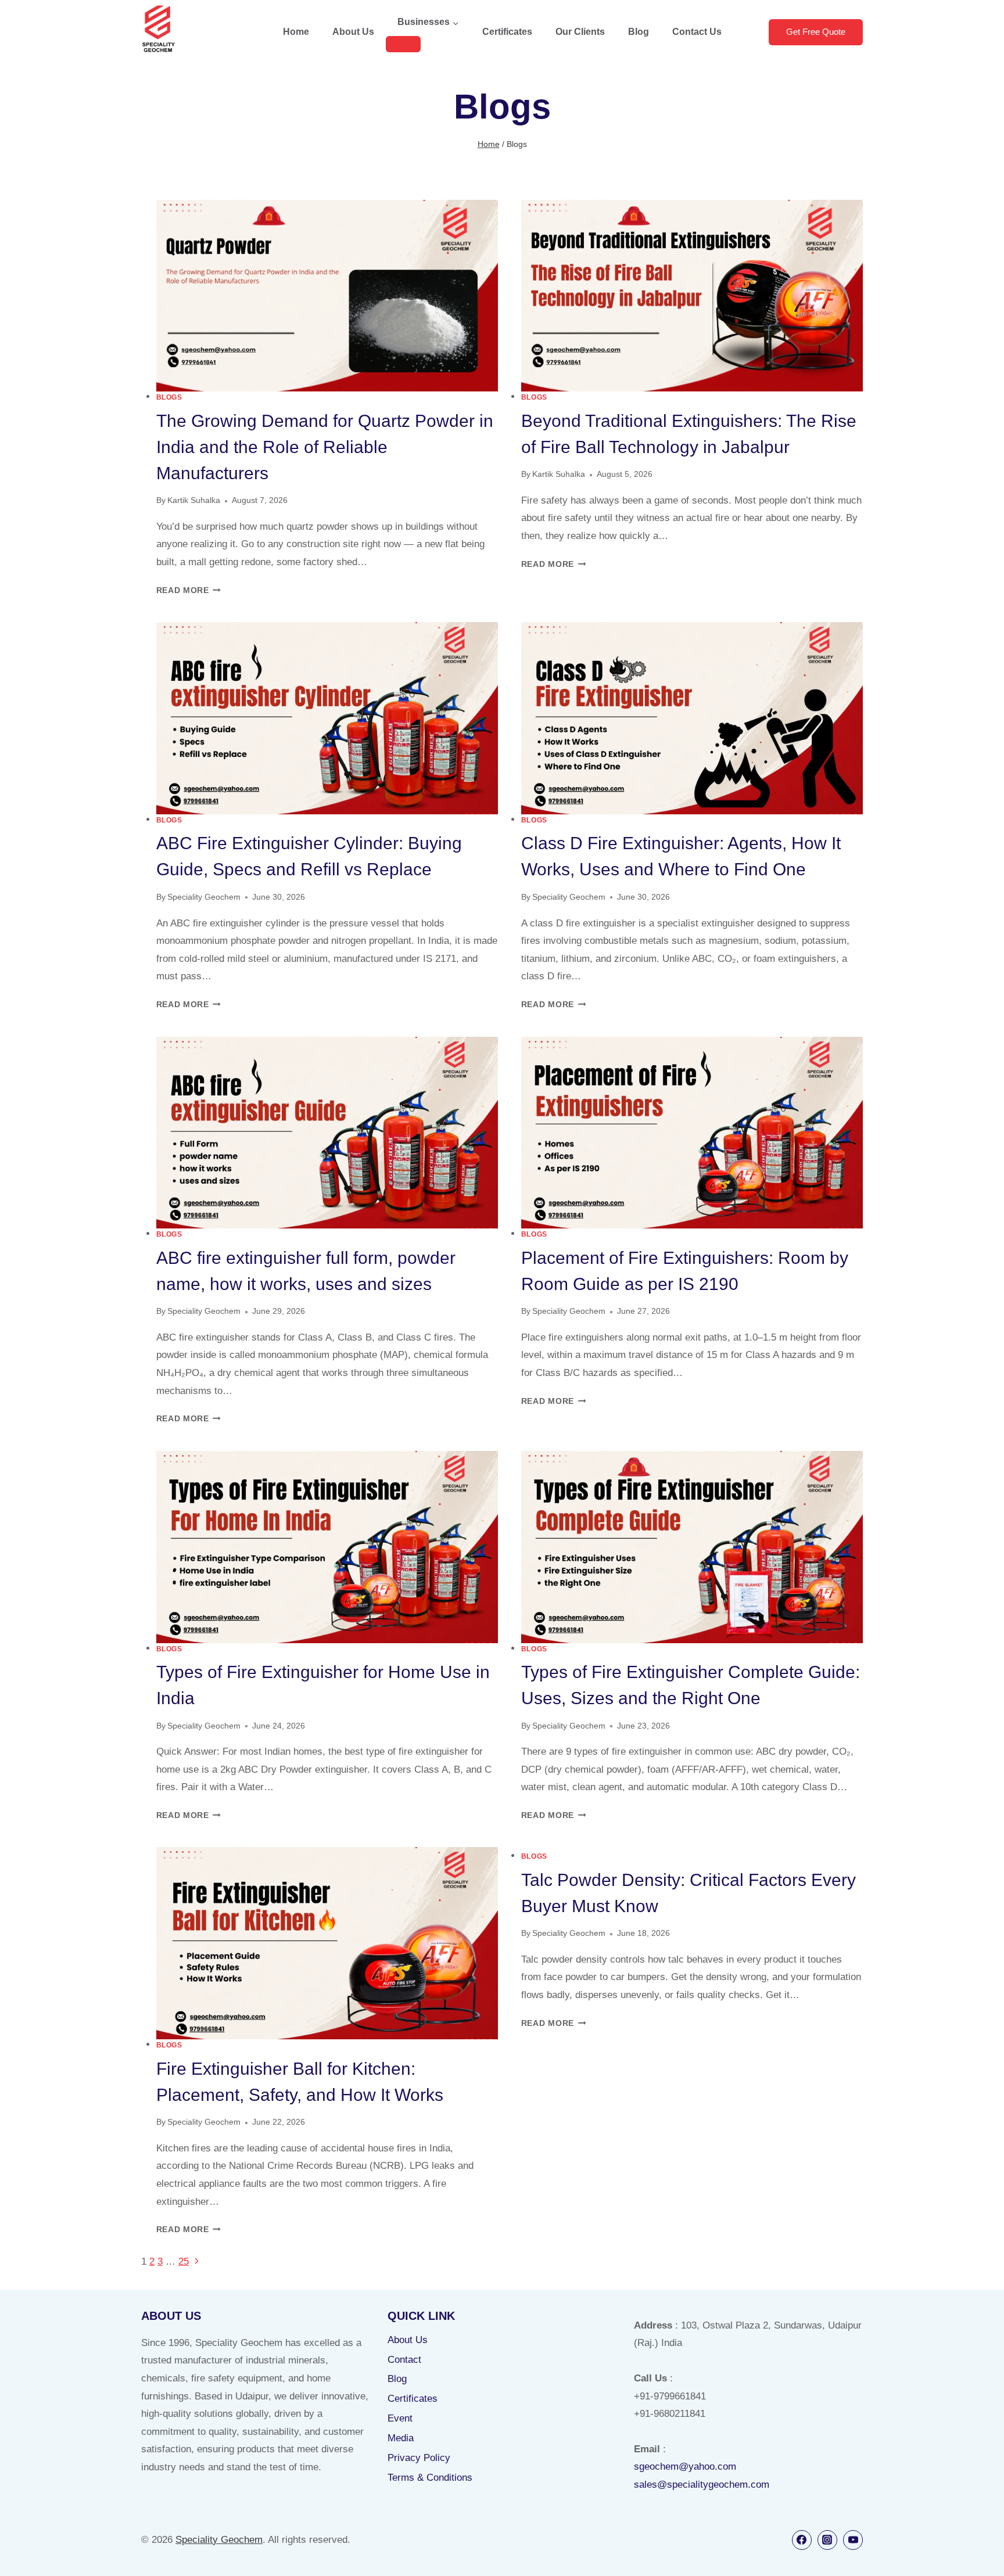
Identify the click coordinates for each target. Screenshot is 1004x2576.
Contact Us (697, 32)
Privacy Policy (419, 2458)
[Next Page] (197, 2261)
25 (184, 2261)
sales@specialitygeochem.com (702, 2485)
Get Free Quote (816, 32)
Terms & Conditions (430, 2478)
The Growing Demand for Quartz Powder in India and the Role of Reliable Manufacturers (325, 447)
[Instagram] (827, 2540)
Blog (639, 32)
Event (400, 2418)
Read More (189, 590)
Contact (404, 2360)
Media (401, 2438)
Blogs (169, 397)
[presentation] (327, 296)
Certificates (507, 32)
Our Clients (580, 32)
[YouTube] (853, 2540)
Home (296, 32)
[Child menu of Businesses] (403, 44)
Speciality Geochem (204, 897)
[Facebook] (802, 2540)
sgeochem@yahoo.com (685, 2467)
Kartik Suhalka (194, 500)
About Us (353, 32)
